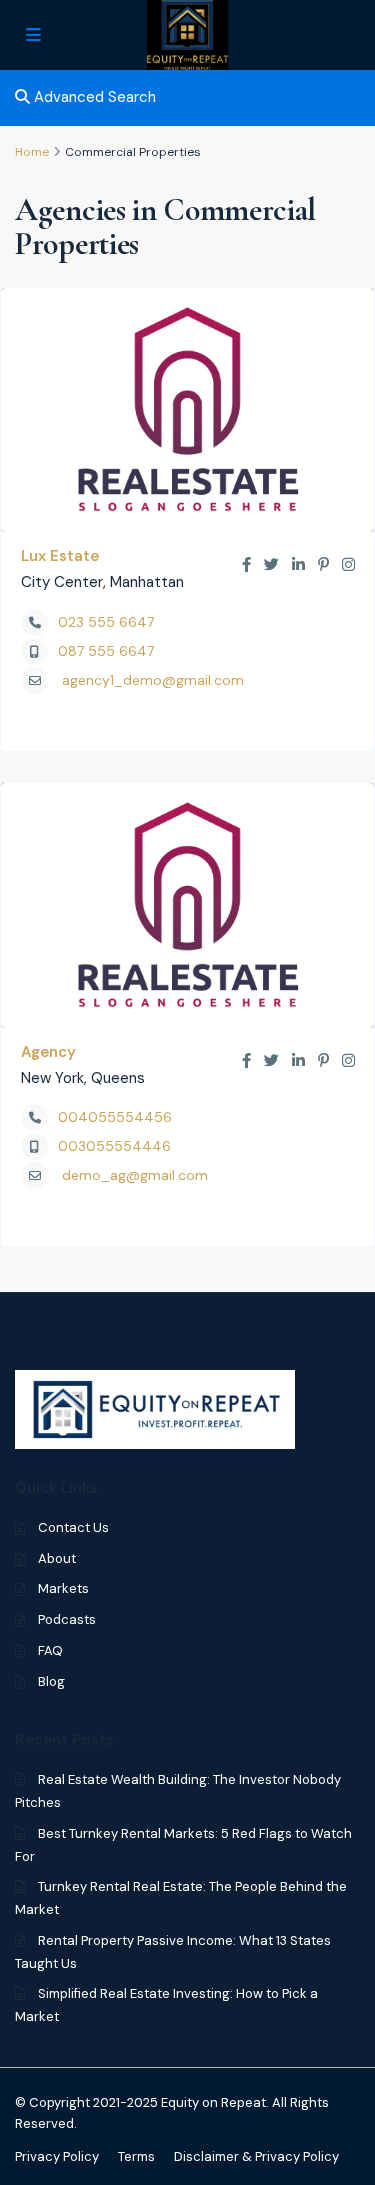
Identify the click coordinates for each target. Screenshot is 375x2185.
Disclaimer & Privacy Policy (256, 2156)
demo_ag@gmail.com (135, 1175)
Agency (48, 1052)
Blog (51, 1681)
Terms (136, 2156)
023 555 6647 (106, 622)
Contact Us (73, 1527)
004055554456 (115, 1117)
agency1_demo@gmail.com (153, 680)
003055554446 (114, 1146)
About (57, 1558)
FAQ (50, 1650)
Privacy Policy (57, 2156)
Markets (63, 1588)
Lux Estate (60, 556)
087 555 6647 (106, 651)
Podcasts (67, 1619)
